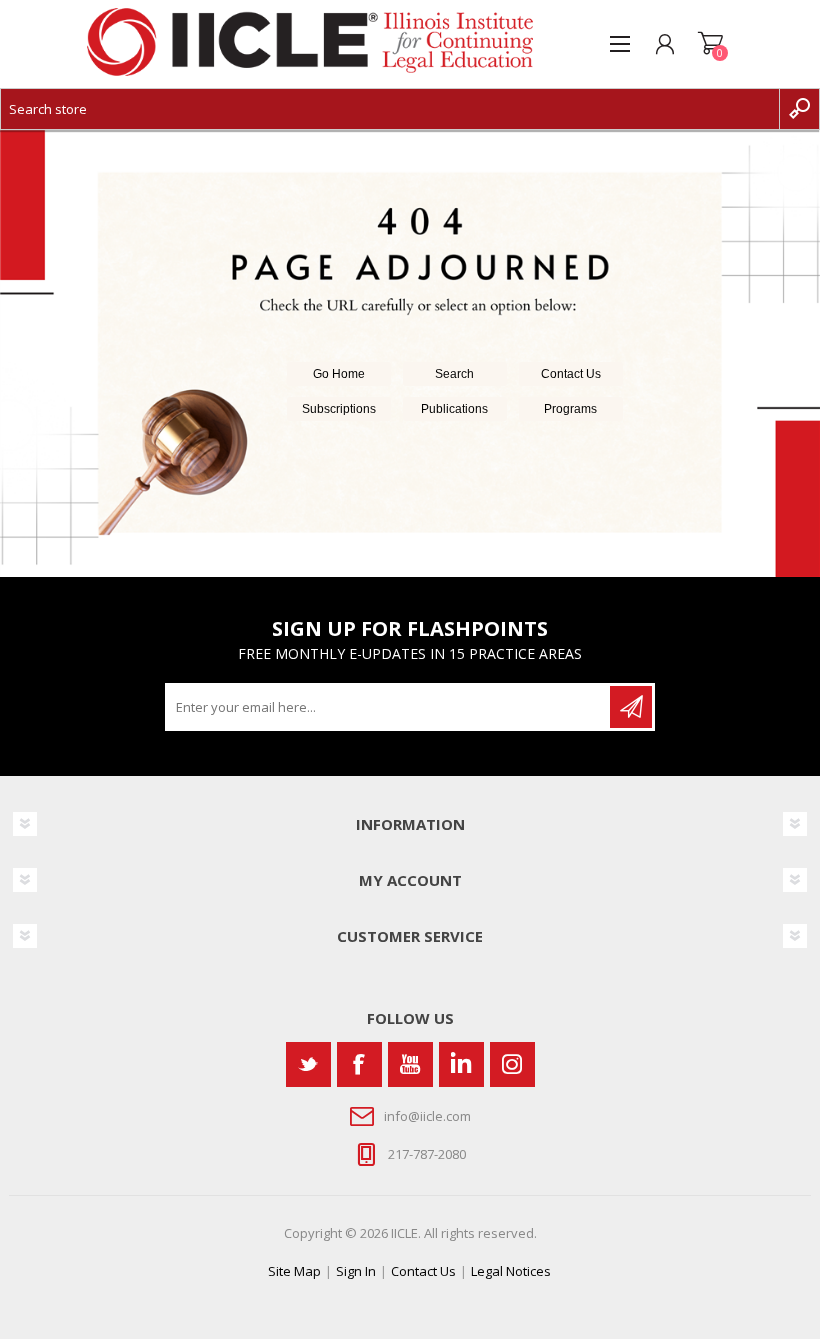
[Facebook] (359, 1064)
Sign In (356, 1271)
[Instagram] (512, 1064)
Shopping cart (710, 44)
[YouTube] (410, 1064)
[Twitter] (308, 1064)
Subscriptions (339, 409)
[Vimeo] (461, 1064)
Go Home (339, 374)
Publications (454, 409)
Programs (570, 409)
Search (454, 374)
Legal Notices (511, 1271)
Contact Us (571, 374)
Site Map (294, 1271)
